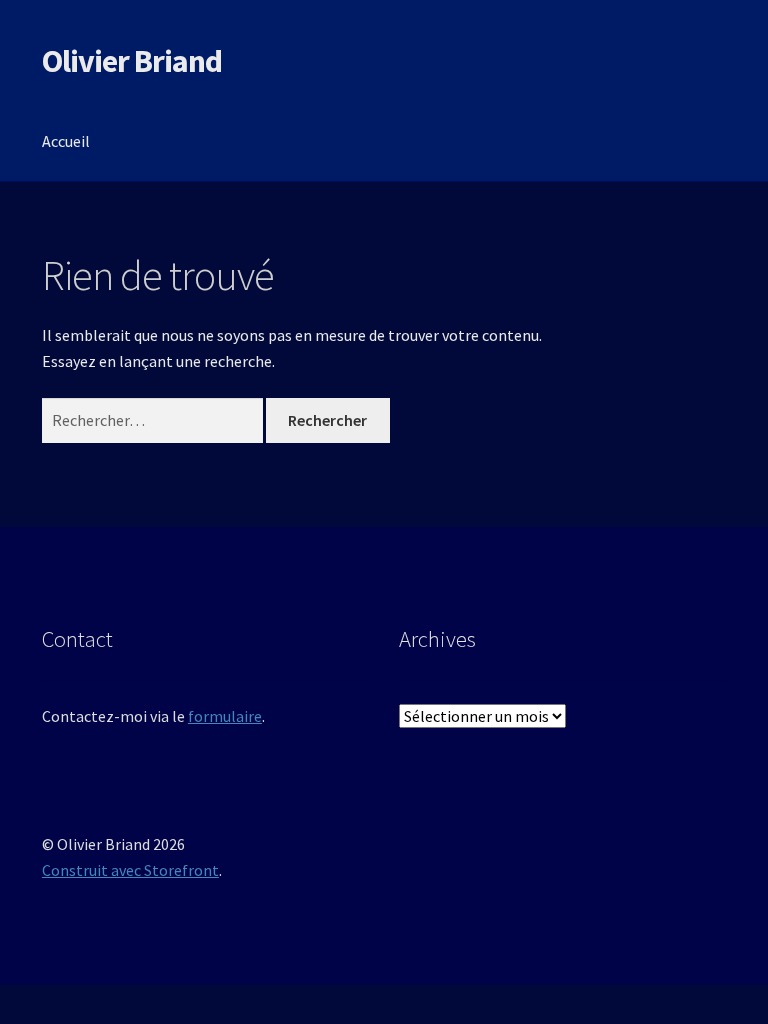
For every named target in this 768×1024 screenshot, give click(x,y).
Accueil (66, 141)
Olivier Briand (132, 61)
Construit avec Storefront (130, 870)
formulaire (225, 716)
